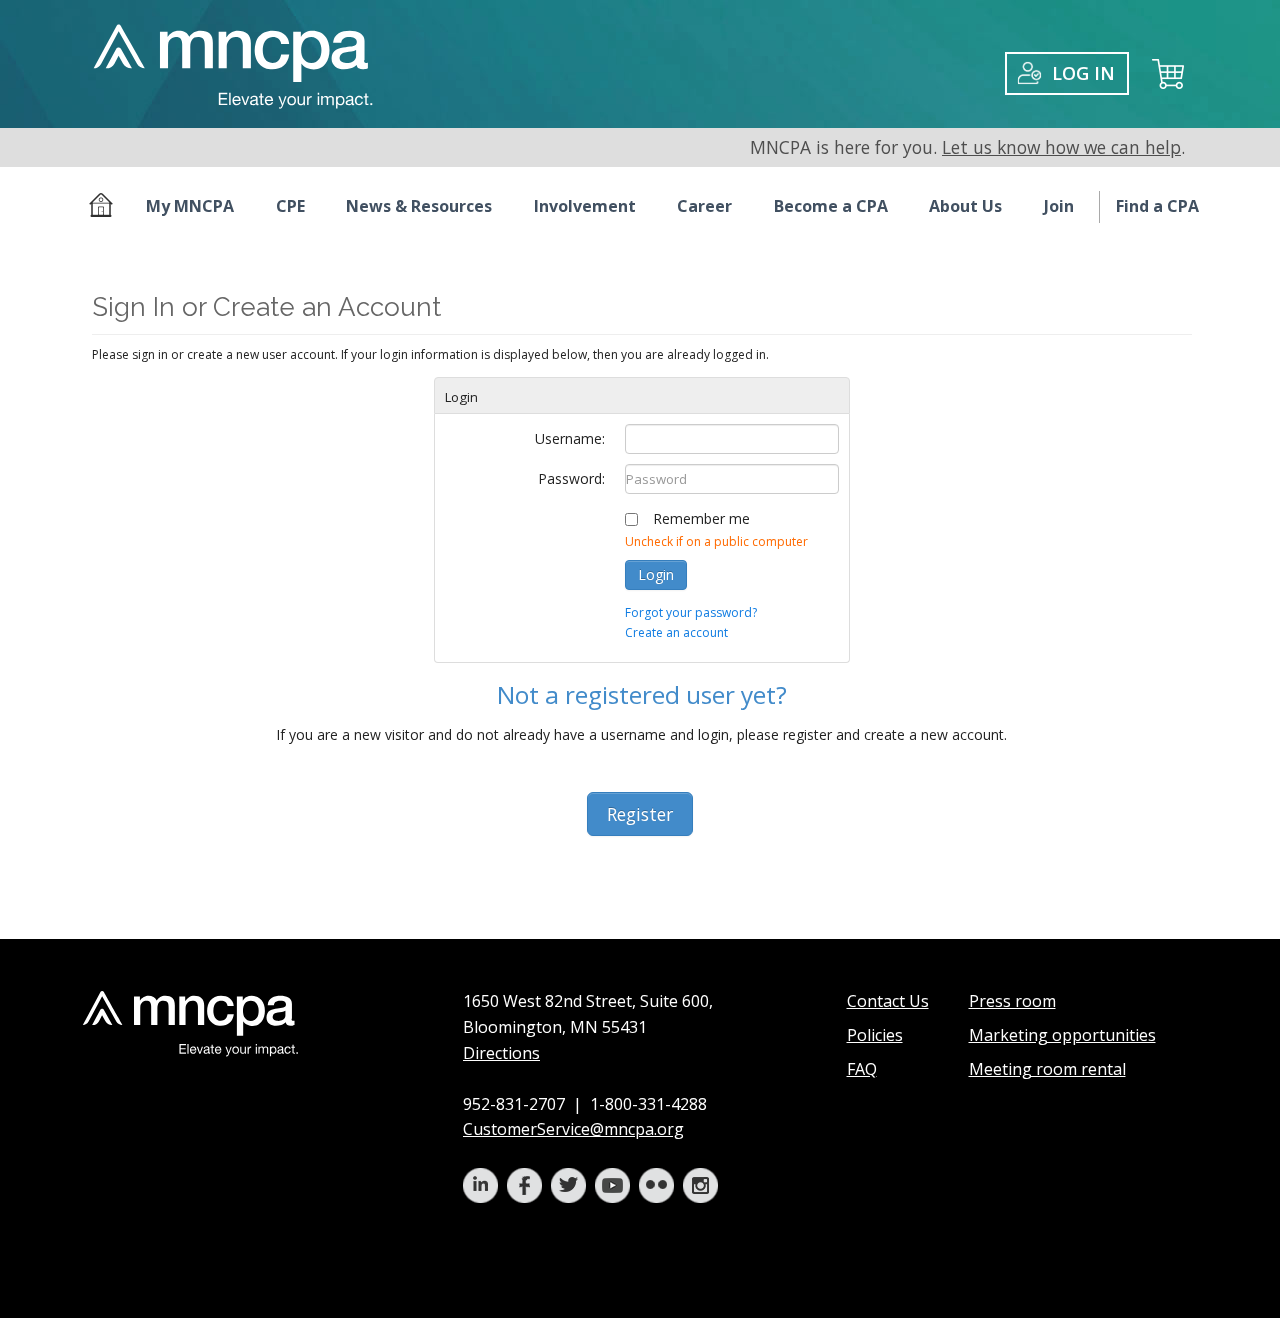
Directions (501, 1053)
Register (640, 814)
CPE (290, 206)
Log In (1083, 73)
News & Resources (419, 206)
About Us (965, 206)
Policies (875, 1035)
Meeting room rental (1047, 1069)
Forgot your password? (691, 612)
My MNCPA (190, 206)
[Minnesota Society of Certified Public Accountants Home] (105, 207)
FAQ (862, 1069)
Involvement (585, 206)
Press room (1012, 1001)
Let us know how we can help (1061, 147)
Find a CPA (1157, 206)
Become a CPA (831, 206)
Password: (571, 478)
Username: (570, 438)
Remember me (701, 518)
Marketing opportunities (1062, 1035)
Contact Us (888, 1001)
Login (656, 574)
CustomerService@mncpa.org (573, 1129)
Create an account (676, 632)
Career (704, 206)
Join (1059, 206)
